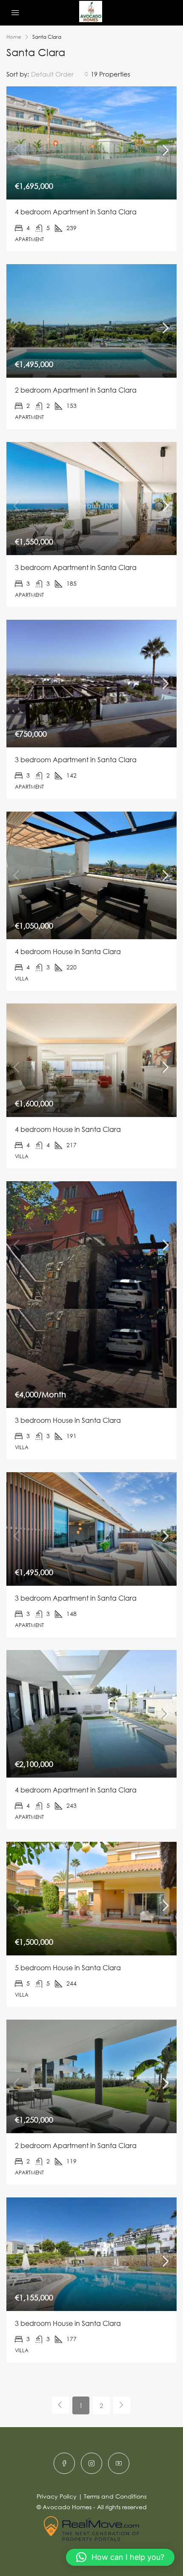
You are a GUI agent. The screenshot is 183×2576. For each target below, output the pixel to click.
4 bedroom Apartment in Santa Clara (76, 212)
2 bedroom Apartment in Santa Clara (76, 390)
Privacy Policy (57, 2496)
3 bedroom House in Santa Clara (68, 1420)
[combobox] (60, 74)
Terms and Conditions (115, 2496)
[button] (120, 2557)
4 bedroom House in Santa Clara (68, 952)
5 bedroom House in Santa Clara (68, 1968)
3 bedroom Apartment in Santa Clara (76, 567)
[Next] (122, 2405)
